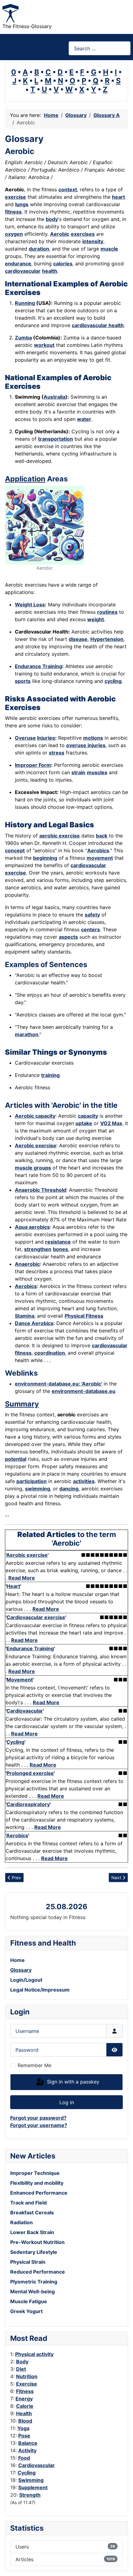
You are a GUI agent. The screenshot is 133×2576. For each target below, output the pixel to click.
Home (17, 1960)
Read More (22, 1578)
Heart (13, 1586)
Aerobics (98, 850)
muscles (97, 772)
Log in (67, 2102)
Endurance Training (39, 666)
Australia (54, 397)
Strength (30, 2495)
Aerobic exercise (36, 1145)
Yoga (23, 2428)
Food (24, 2458)
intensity (93, 241)
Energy (24, 2399)
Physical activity (34, 2354)
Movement (20, 1680)
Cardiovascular (36, 2465)
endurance (18, 264)
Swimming (31, 2480)
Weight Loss (30, 605)
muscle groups (33, 1168)
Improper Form (33, 765)
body (52, 219)
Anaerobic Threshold (41, 1190)
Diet (21, 2369)
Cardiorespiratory (28, 1804)
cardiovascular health (98, 325)
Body (22, 2362)
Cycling (27, 2473)
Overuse (25, 738)
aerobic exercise (60, 836)
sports (23, 681)
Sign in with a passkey (72, 2082)
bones (60, 1249)
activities (84, 1481)
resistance (58, 1242)
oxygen (14, 234)
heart (118, 197)
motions (93, 738)
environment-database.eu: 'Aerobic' (58, 1384)
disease (78, 639)
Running (25, 303)
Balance (28, 2443)
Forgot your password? (38, 2118)
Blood (25, 2421)
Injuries (46, 738)
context (68, 189)
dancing (69, 1489)
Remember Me (34, 2065)
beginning (45, 858)
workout (44, 345)
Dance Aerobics (34, 1323)
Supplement (33, 2487)
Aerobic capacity (35, 1116)
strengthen (38, 1249)
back (102, 836)
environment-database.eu (84, 1391)
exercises (83, 234)
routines (107, 612)
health (50, 271)
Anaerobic (27, 1264)
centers (90, 929)
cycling (113, 681)
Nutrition (27, 2376)
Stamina (25, 1316)
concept (15, 850)
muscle (109, 249)
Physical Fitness (84, 1316)
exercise (15, 197)
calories (63, 264)
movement (100, 858)
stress (57, 753)
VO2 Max (111, 1123)
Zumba (23, 338)
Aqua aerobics (32, 1227)
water (84, 419)
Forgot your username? (39, 2125)
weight (96, 619)
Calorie (25, 2406)
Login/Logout (26, 1980)
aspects (68, 937)
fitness (13, 212)
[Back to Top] (122, 2565)
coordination (50, 1353)
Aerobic (60, 234)
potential (16, 1459)
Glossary (21, 1970)
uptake (84, 1123)
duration (39, 249)
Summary (22, 1404)
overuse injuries (86, 745)
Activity (27, 2450)
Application (25, 479)
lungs (22, 204)
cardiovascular (23, 271)
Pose (24, 2436)
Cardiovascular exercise (36, 1617)
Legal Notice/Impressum (40, 1990)
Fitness (25, 2391)
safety (92, 915)
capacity (88, 1116)
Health (24, 2413)
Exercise (27, 2384)
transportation (56, 439)
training (50, 1075)
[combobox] (100, 48)
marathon (27, 1034)
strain (78, 772)
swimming (38, 1489)
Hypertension (107, 639)
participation (32, 1481)
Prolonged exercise (30, 1773)
